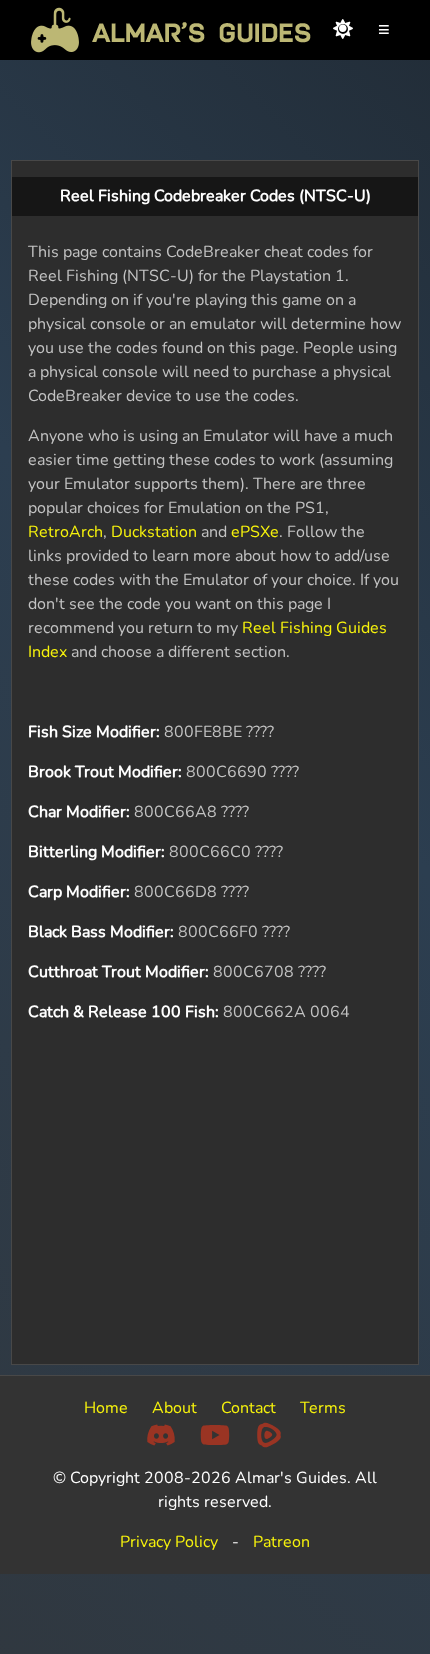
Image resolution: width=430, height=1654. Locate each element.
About (174, 1408)
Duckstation (154, 532)
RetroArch (65, 532)
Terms (323, 1408)
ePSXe (255, 532)
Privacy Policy (169, 1542)
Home (106, 1408)
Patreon (281, 1542)
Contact (248, 1408)
